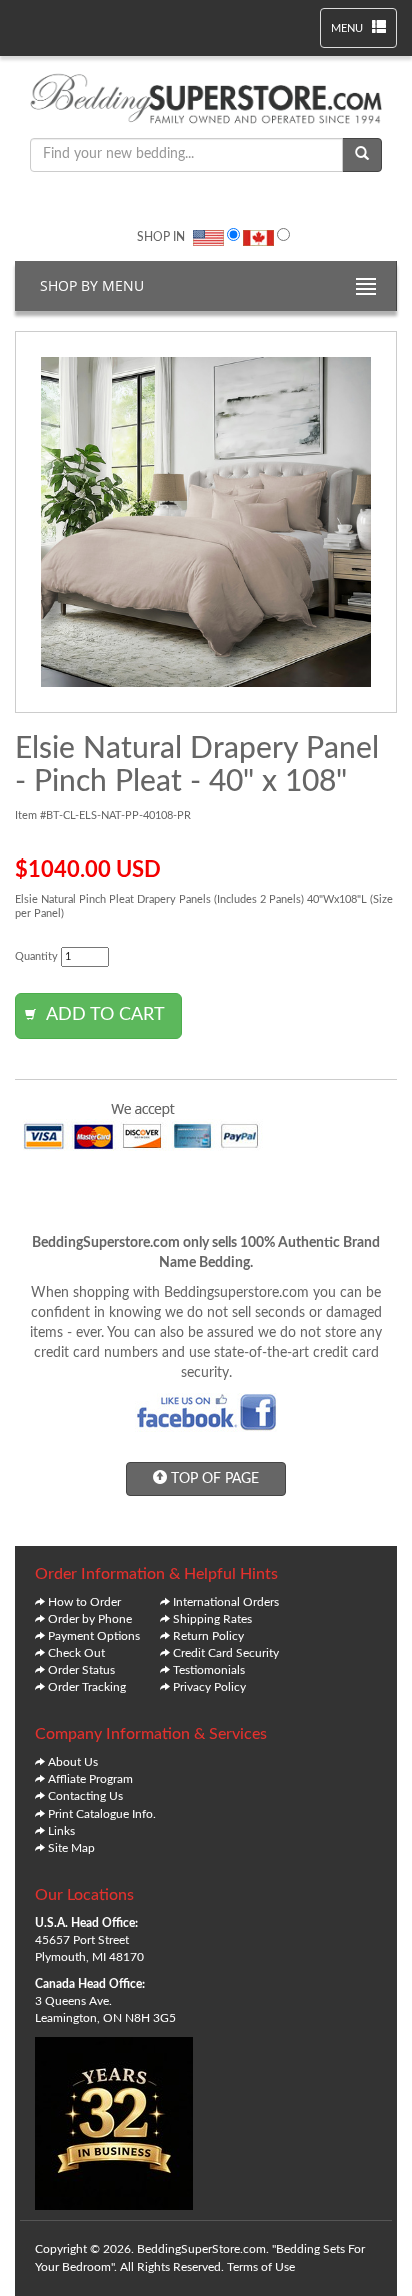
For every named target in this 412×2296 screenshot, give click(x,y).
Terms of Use (261, 2267)
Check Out (76, 1653)
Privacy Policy (209, 1687)
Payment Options (94, 1636)
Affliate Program (90, 1779)
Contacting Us (85, 1796)
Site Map (71, 1848)
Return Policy (208, 1636)
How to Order (84, 1602)
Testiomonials (209, 1670)
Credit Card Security (226, 1653)
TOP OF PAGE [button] (213, 1479)
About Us (73, 1762)
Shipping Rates (212, 1619)
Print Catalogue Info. (102, 1814)
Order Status (81, 1670)
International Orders (226, 1602)
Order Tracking (87, 1687)
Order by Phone (90, 1619)
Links (61, 1831)
